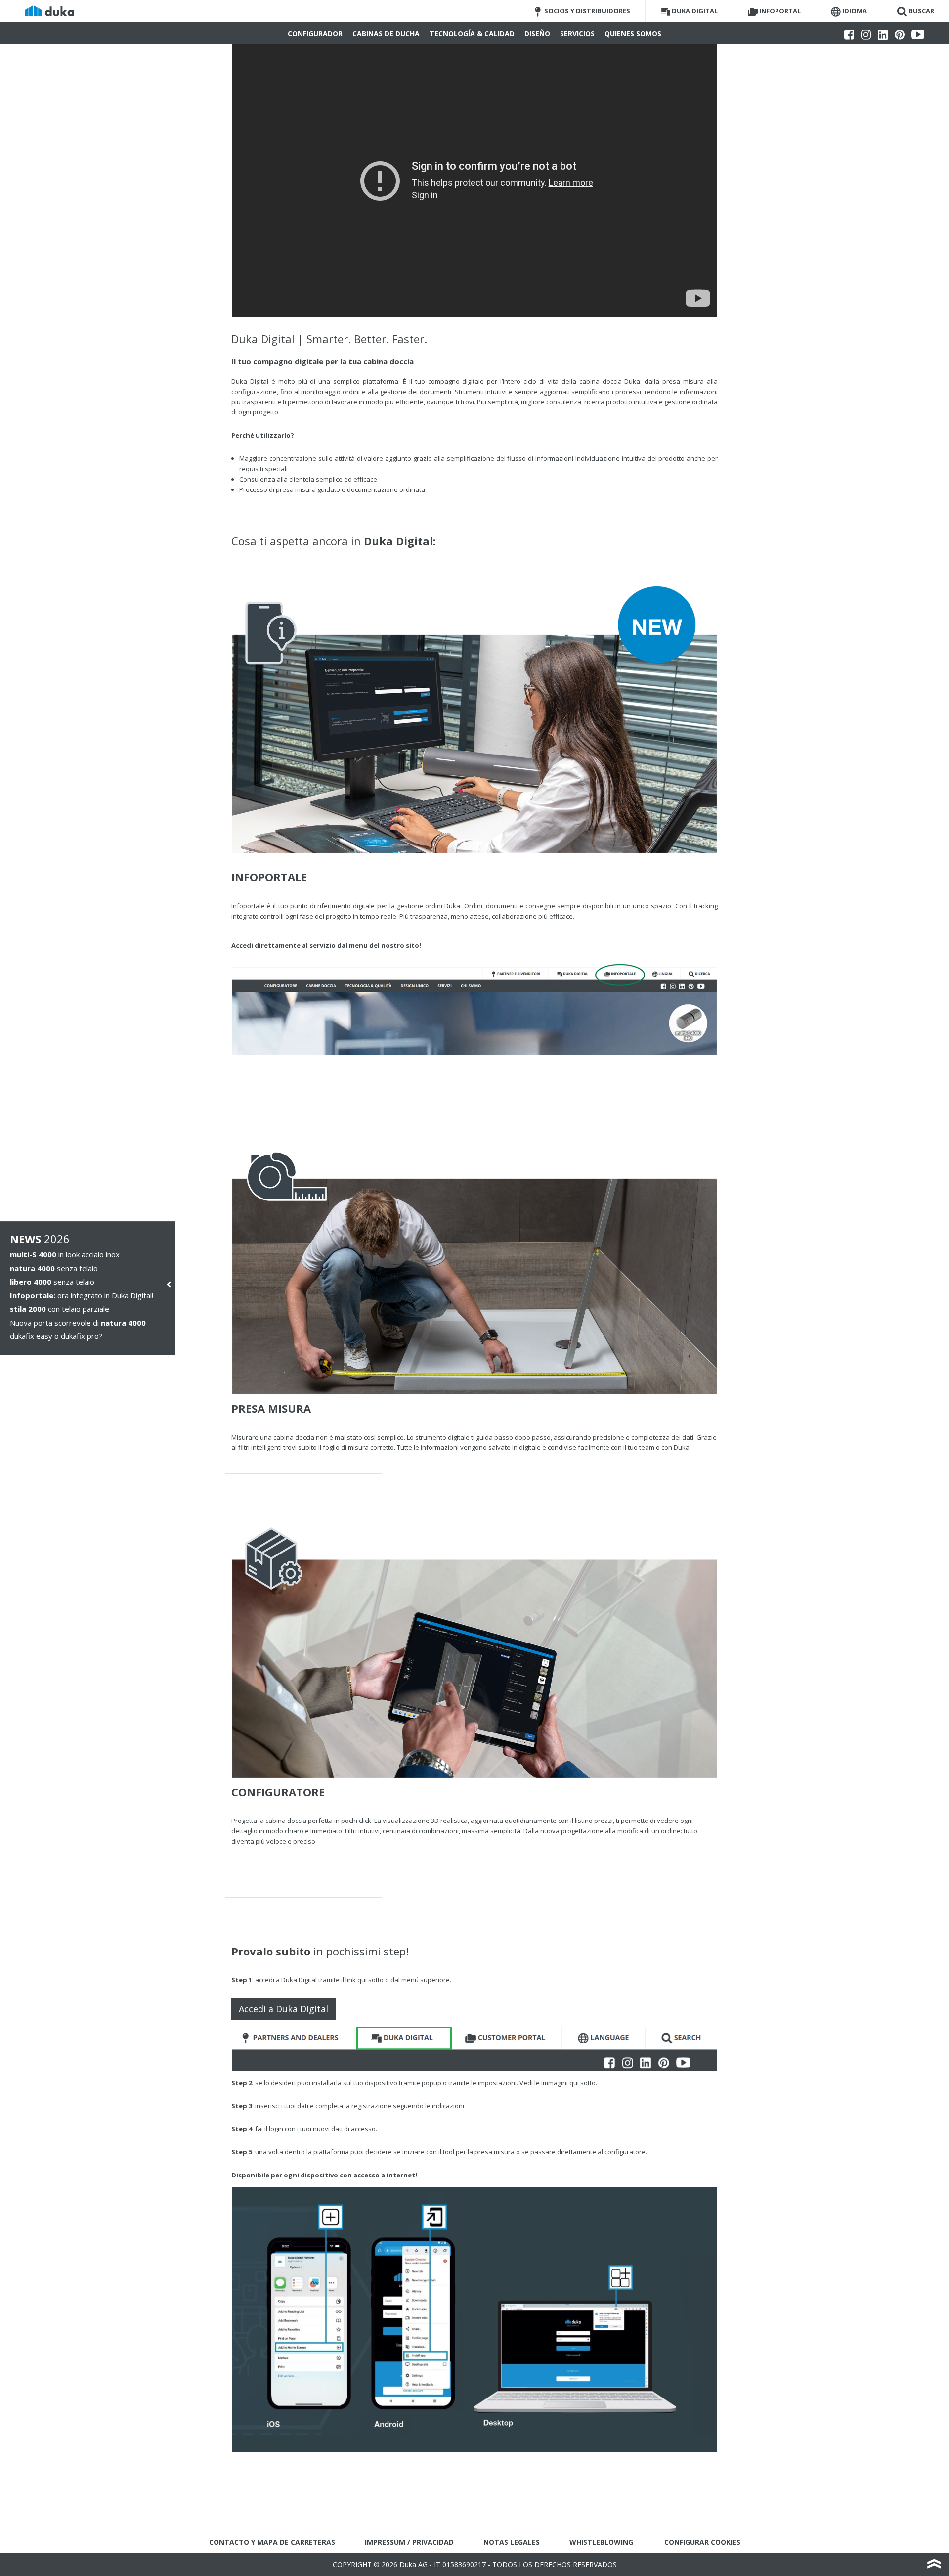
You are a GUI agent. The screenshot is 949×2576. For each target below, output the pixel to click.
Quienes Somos (633, 33)
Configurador (315, 33)
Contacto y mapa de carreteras (272, 2542)
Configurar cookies (702, 2542)
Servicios (577, 33)
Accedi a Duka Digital (283, 2009)
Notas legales (512, 2542)
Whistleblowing (601, 2542)
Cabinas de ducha (386, 33)
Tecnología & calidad (472, 33)
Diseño (537, 33)
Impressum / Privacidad (409, 2542)
